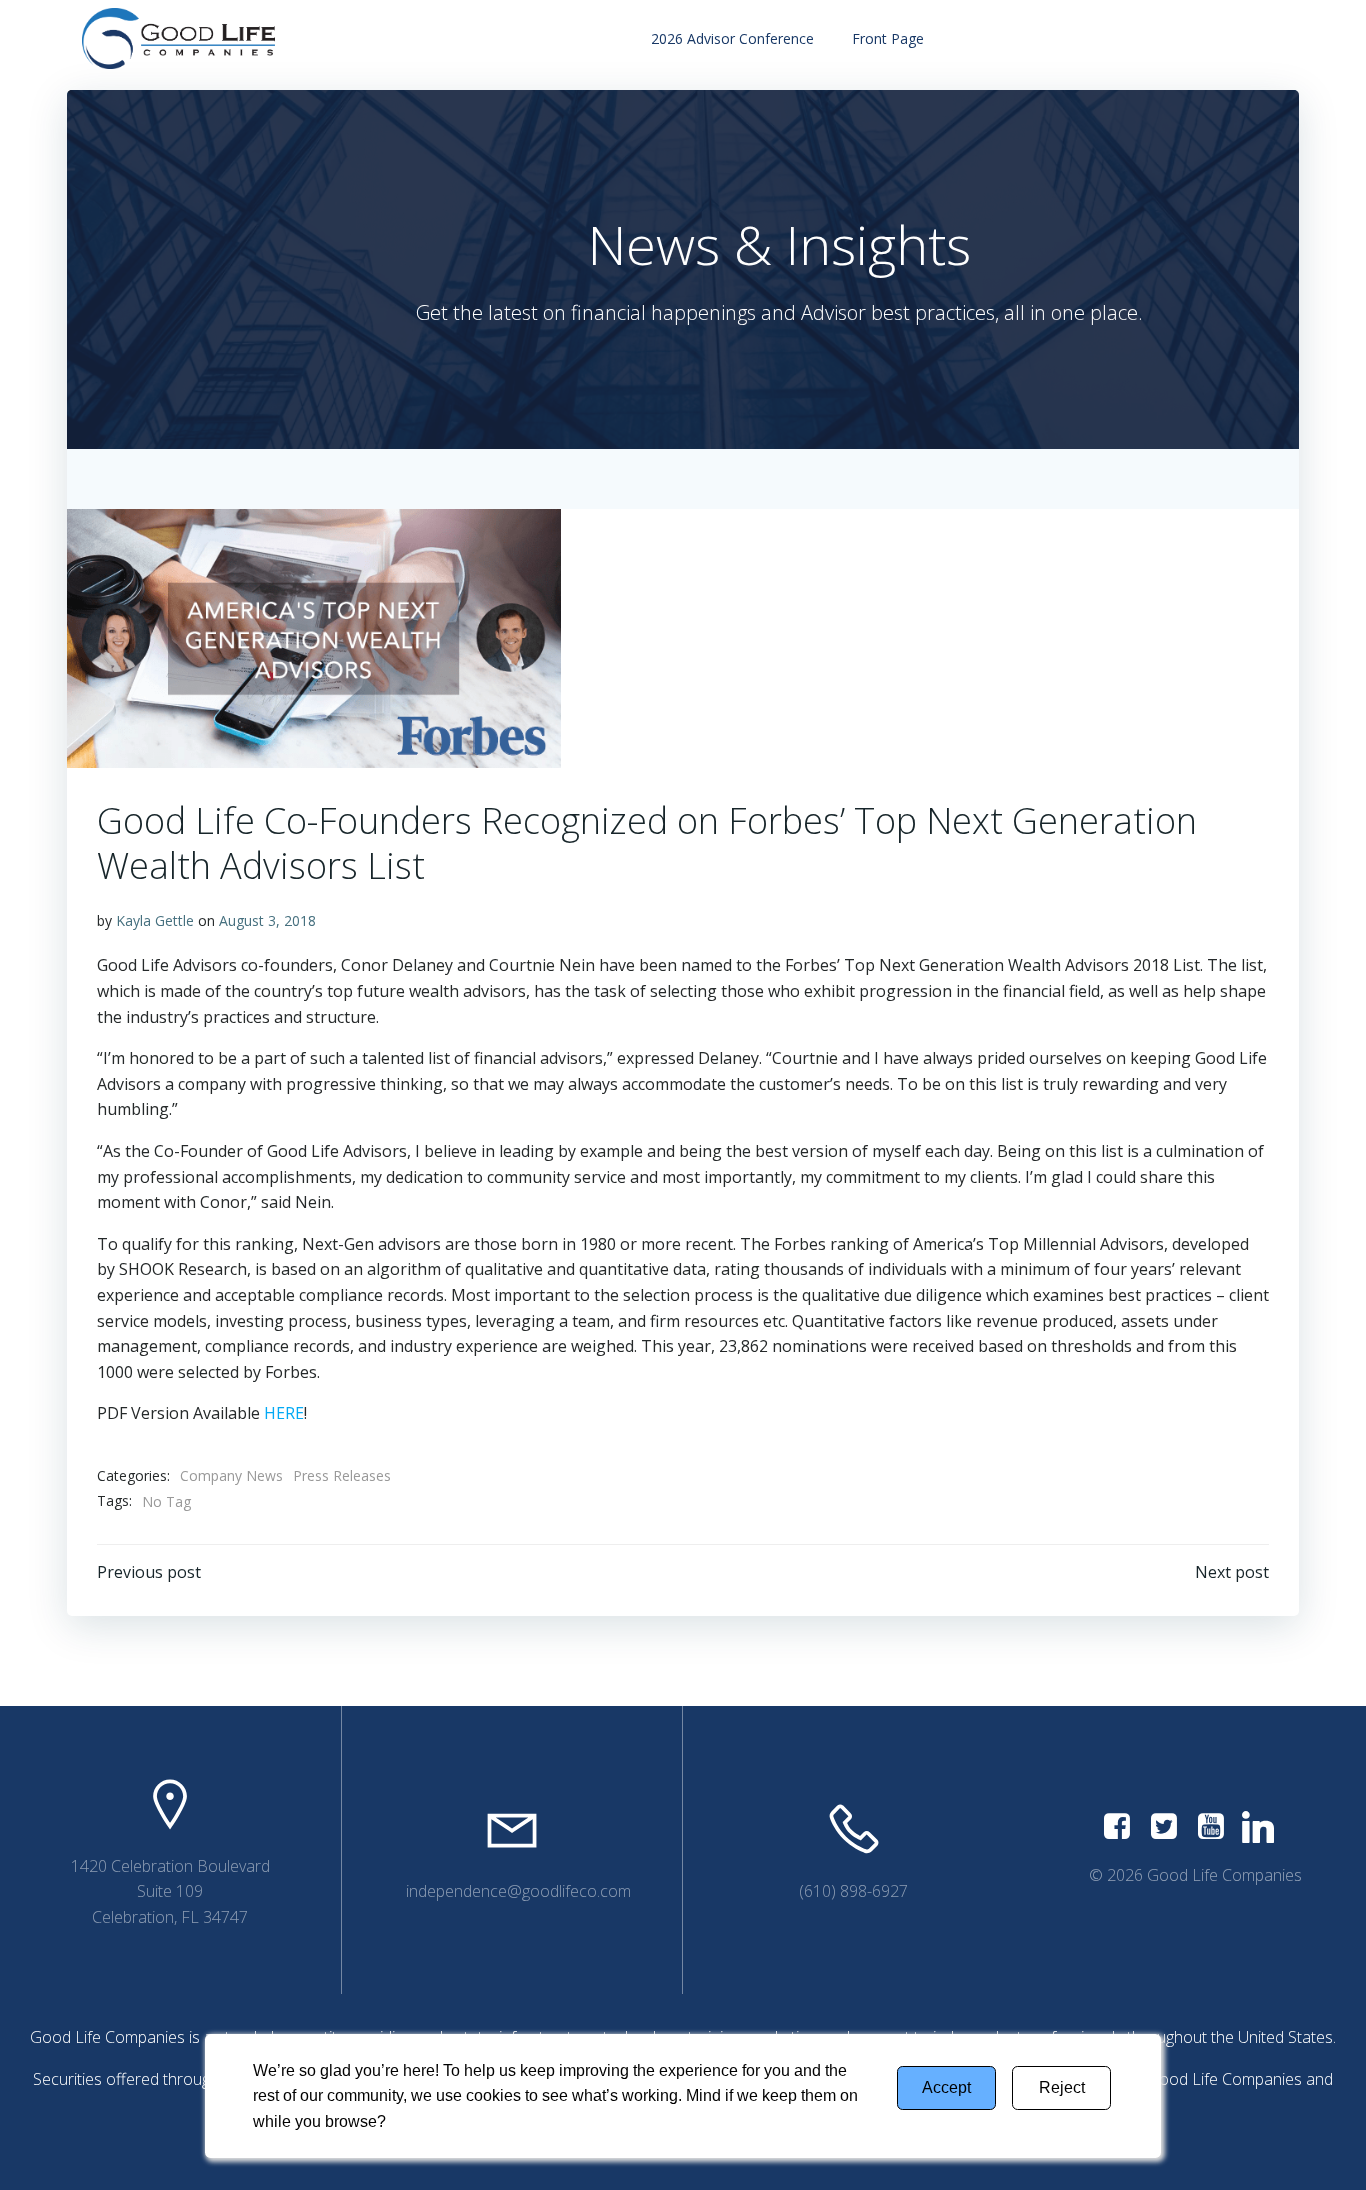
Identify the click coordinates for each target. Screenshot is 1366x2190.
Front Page (888, 38)
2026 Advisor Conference (732, 38)
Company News (231, 1475)
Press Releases (342, 1475)
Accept (946, 2087)
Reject (1062, 2087)
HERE (284, 1413)
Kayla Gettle (155, 920)
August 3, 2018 (267, 920)
